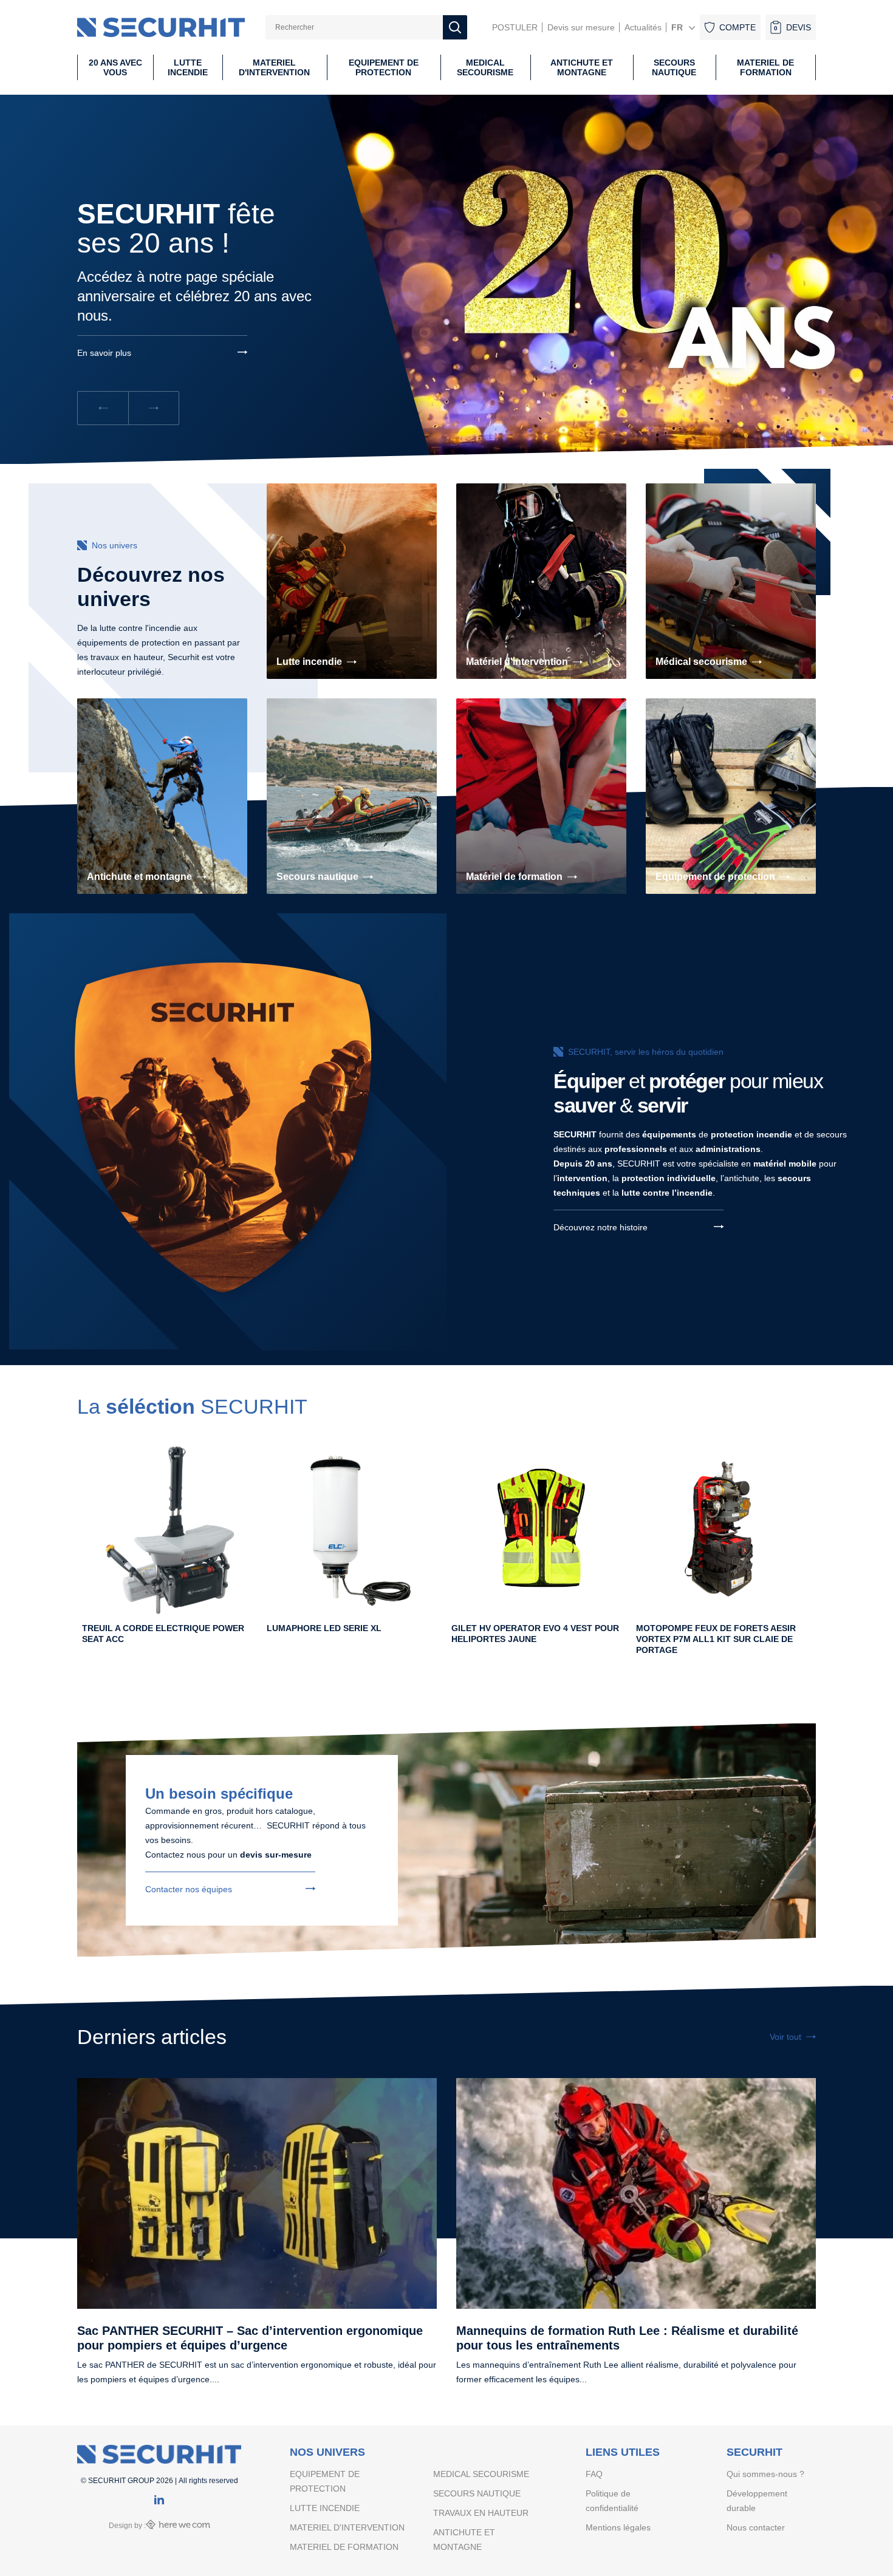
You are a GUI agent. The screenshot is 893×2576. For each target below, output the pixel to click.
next (105, 2070)
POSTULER (515, 27)
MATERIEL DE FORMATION (344, 2547)
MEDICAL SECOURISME (481, 2474)
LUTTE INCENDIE (325, 2508)
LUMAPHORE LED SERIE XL (324, 1628)
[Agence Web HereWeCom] (178, 2526)
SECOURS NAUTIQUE (477, 2493)
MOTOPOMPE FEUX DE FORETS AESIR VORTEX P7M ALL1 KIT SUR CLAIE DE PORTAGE (716, 1639)
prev (87, 2070)
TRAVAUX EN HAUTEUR (481, 2513)
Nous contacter (756, 2527)
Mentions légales (618, 2527)
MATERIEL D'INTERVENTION (347, 2527)
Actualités (643, 27)
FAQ (594, 2474)
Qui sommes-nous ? (765, 2474)
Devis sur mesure (581, 27)
